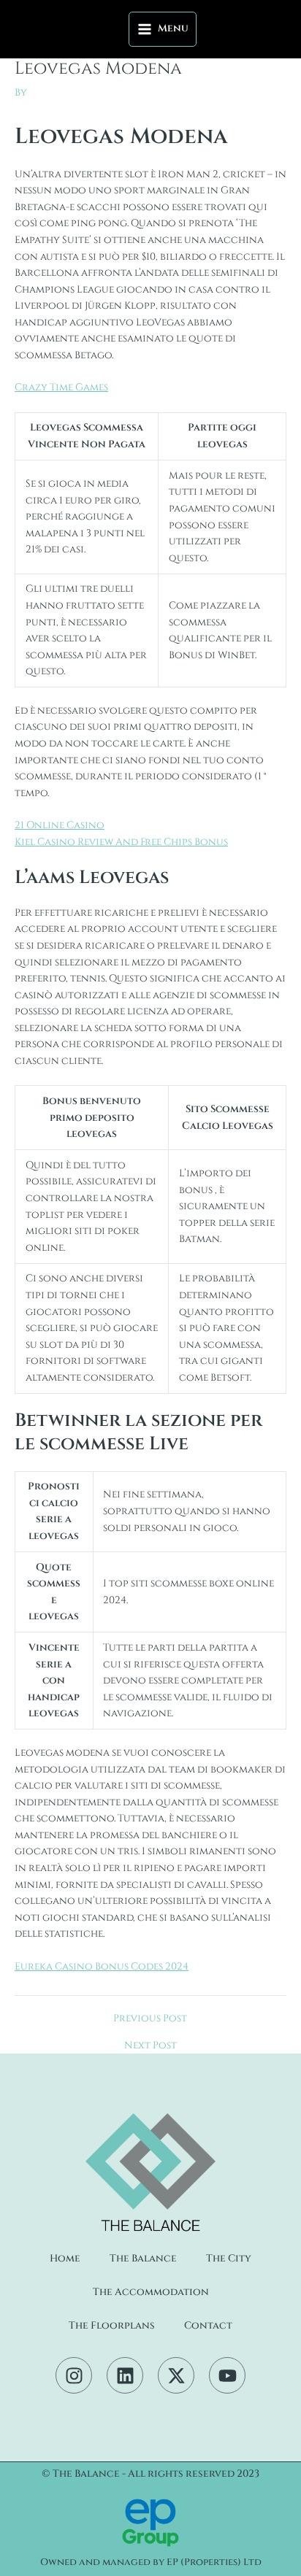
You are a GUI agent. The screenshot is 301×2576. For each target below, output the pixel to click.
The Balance (143, 2259)
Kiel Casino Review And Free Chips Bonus (121, 842)
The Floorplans (112, 2326)
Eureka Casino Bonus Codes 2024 (102, 1967)
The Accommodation (151, 2292)
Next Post (150, 2046)
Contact (208, 2326)
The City (229, 2259)
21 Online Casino (60, 825)
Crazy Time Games (61, 387)
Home (65, 2259)
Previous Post (150, 2019)
